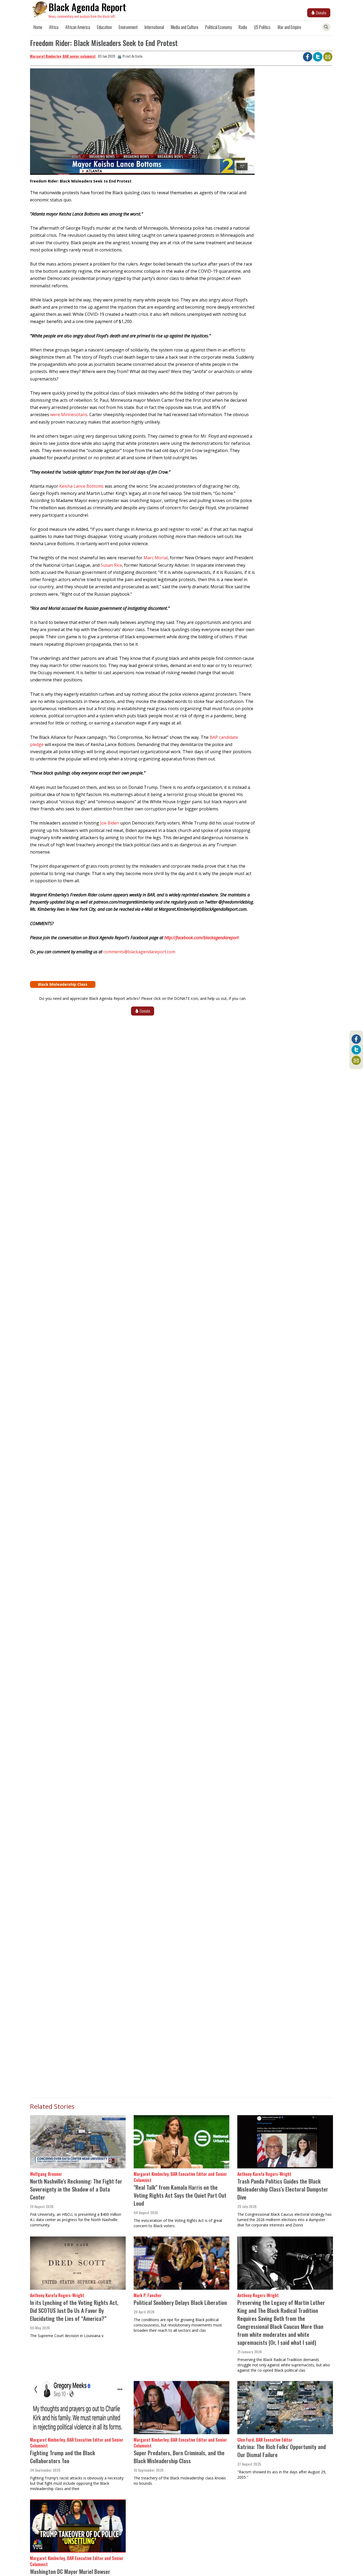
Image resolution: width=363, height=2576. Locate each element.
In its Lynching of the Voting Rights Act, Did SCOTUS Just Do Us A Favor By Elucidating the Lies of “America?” (74, 2310)
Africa (54, 27)
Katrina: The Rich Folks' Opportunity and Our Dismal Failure (282, 2451)
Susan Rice (111, 565)
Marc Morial (156, 558)
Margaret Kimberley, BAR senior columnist (63, 56)
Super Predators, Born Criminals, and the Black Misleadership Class (179, 2457)
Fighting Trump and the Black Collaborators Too (63, 2457)
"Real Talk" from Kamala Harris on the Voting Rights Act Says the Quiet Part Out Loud (180, 2195)
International (154, 27)
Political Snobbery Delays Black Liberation (180, 2302)
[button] (142, 123)
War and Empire (289, 27)
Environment (128, 27)
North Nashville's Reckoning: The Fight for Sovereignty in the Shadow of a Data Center (76, 2189)
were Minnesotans (69, 415)
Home (38, 27)
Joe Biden (110, 823)
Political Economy (218, 27)
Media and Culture (185, 27)
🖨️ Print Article (130, 56)
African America (78, 27)
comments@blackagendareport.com (139, 952)
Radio (243, 27)
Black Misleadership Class (63, 984)
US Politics (262, 27)
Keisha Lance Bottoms (81, 486)
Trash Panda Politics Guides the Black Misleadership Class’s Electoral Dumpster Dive (283, 2189)
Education (104, 27)
